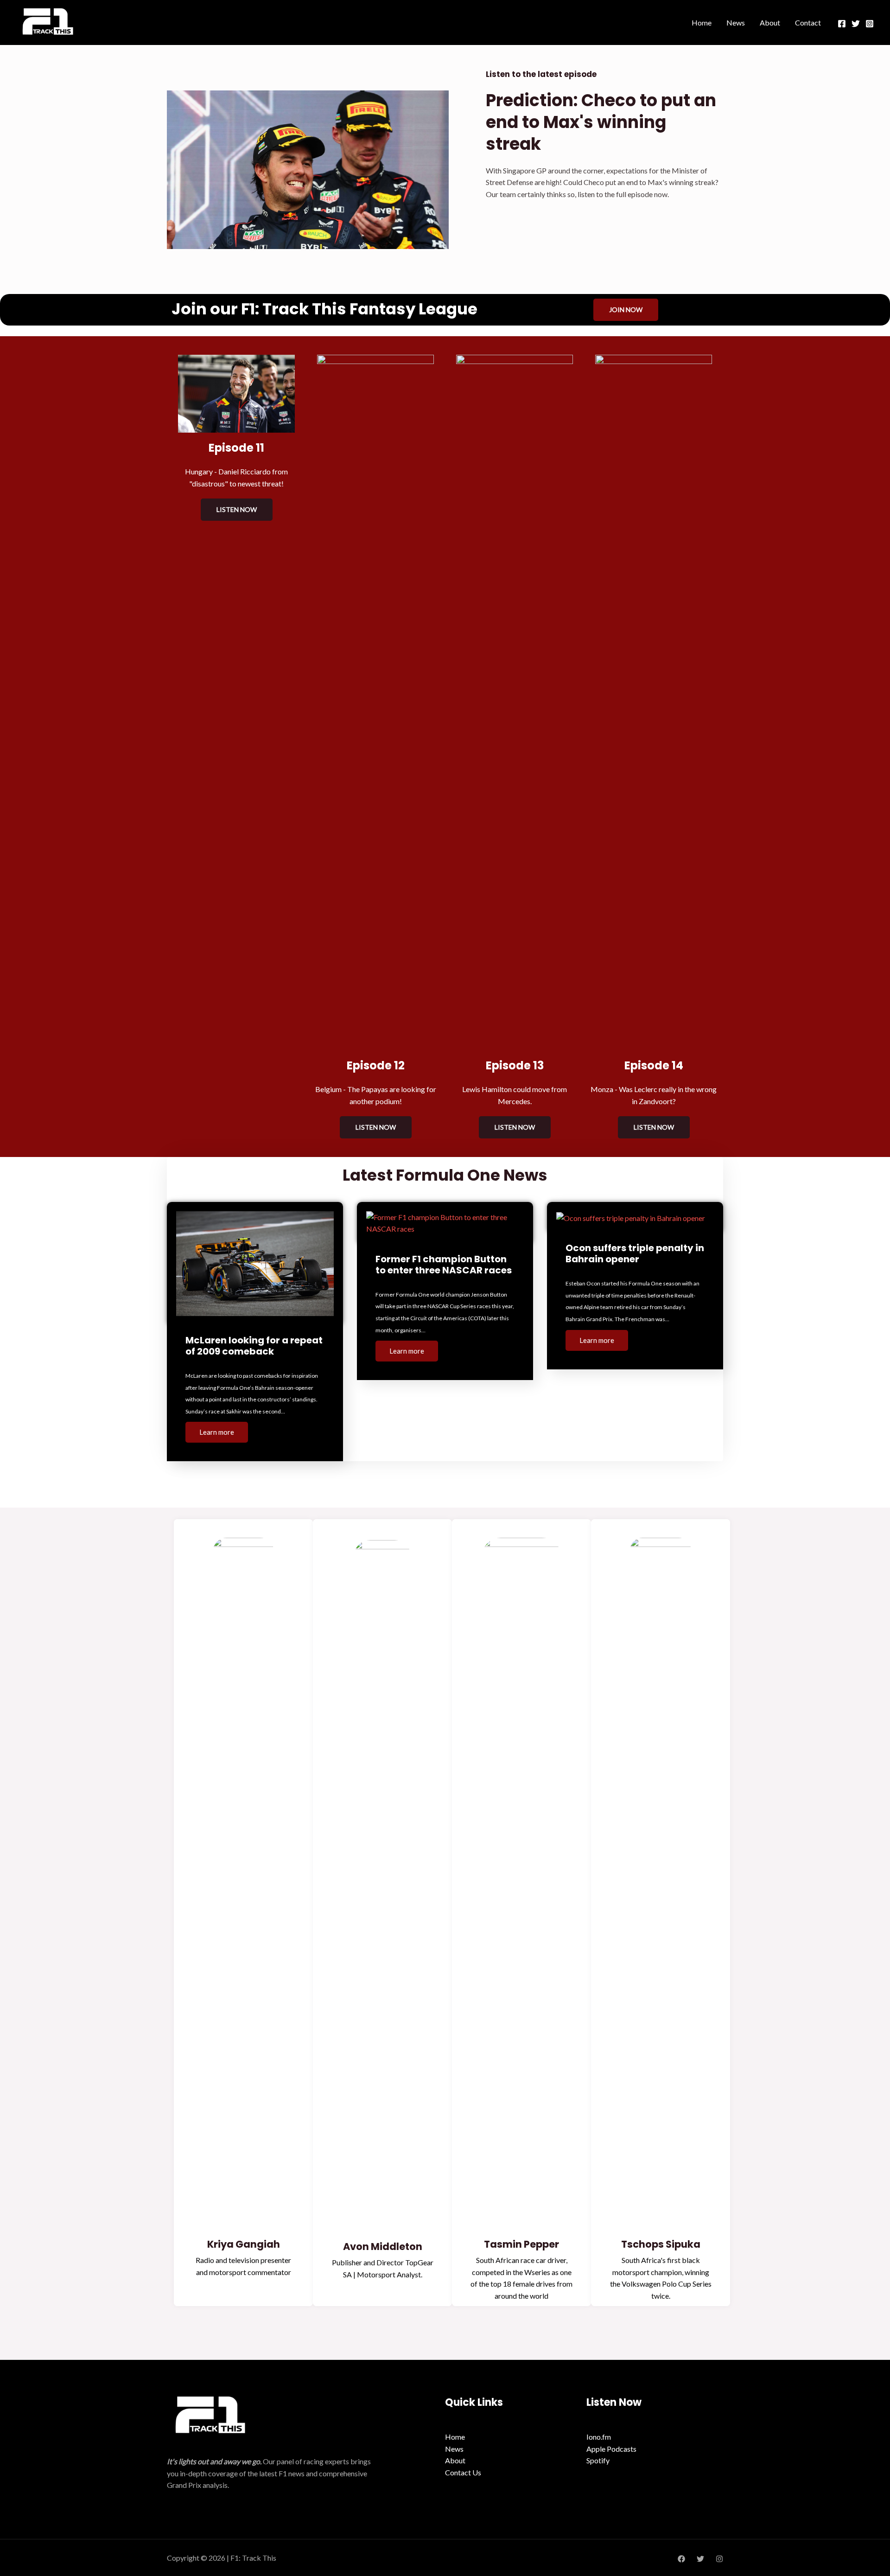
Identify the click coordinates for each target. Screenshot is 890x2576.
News (736, 22)
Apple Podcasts (611, 2449)
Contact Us (463, 2472)
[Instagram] (870, 24)
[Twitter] (856, 24)
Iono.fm (599, 2437)
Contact (808, 22)
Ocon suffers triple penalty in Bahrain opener (635, 1253)
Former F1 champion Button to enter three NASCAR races (444, 1265)
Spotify (598, 2460)
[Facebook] (842, 24)
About (770, 22)
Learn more (217, 1432)
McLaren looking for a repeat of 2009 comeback (254, 1346)
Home (702, 22)
